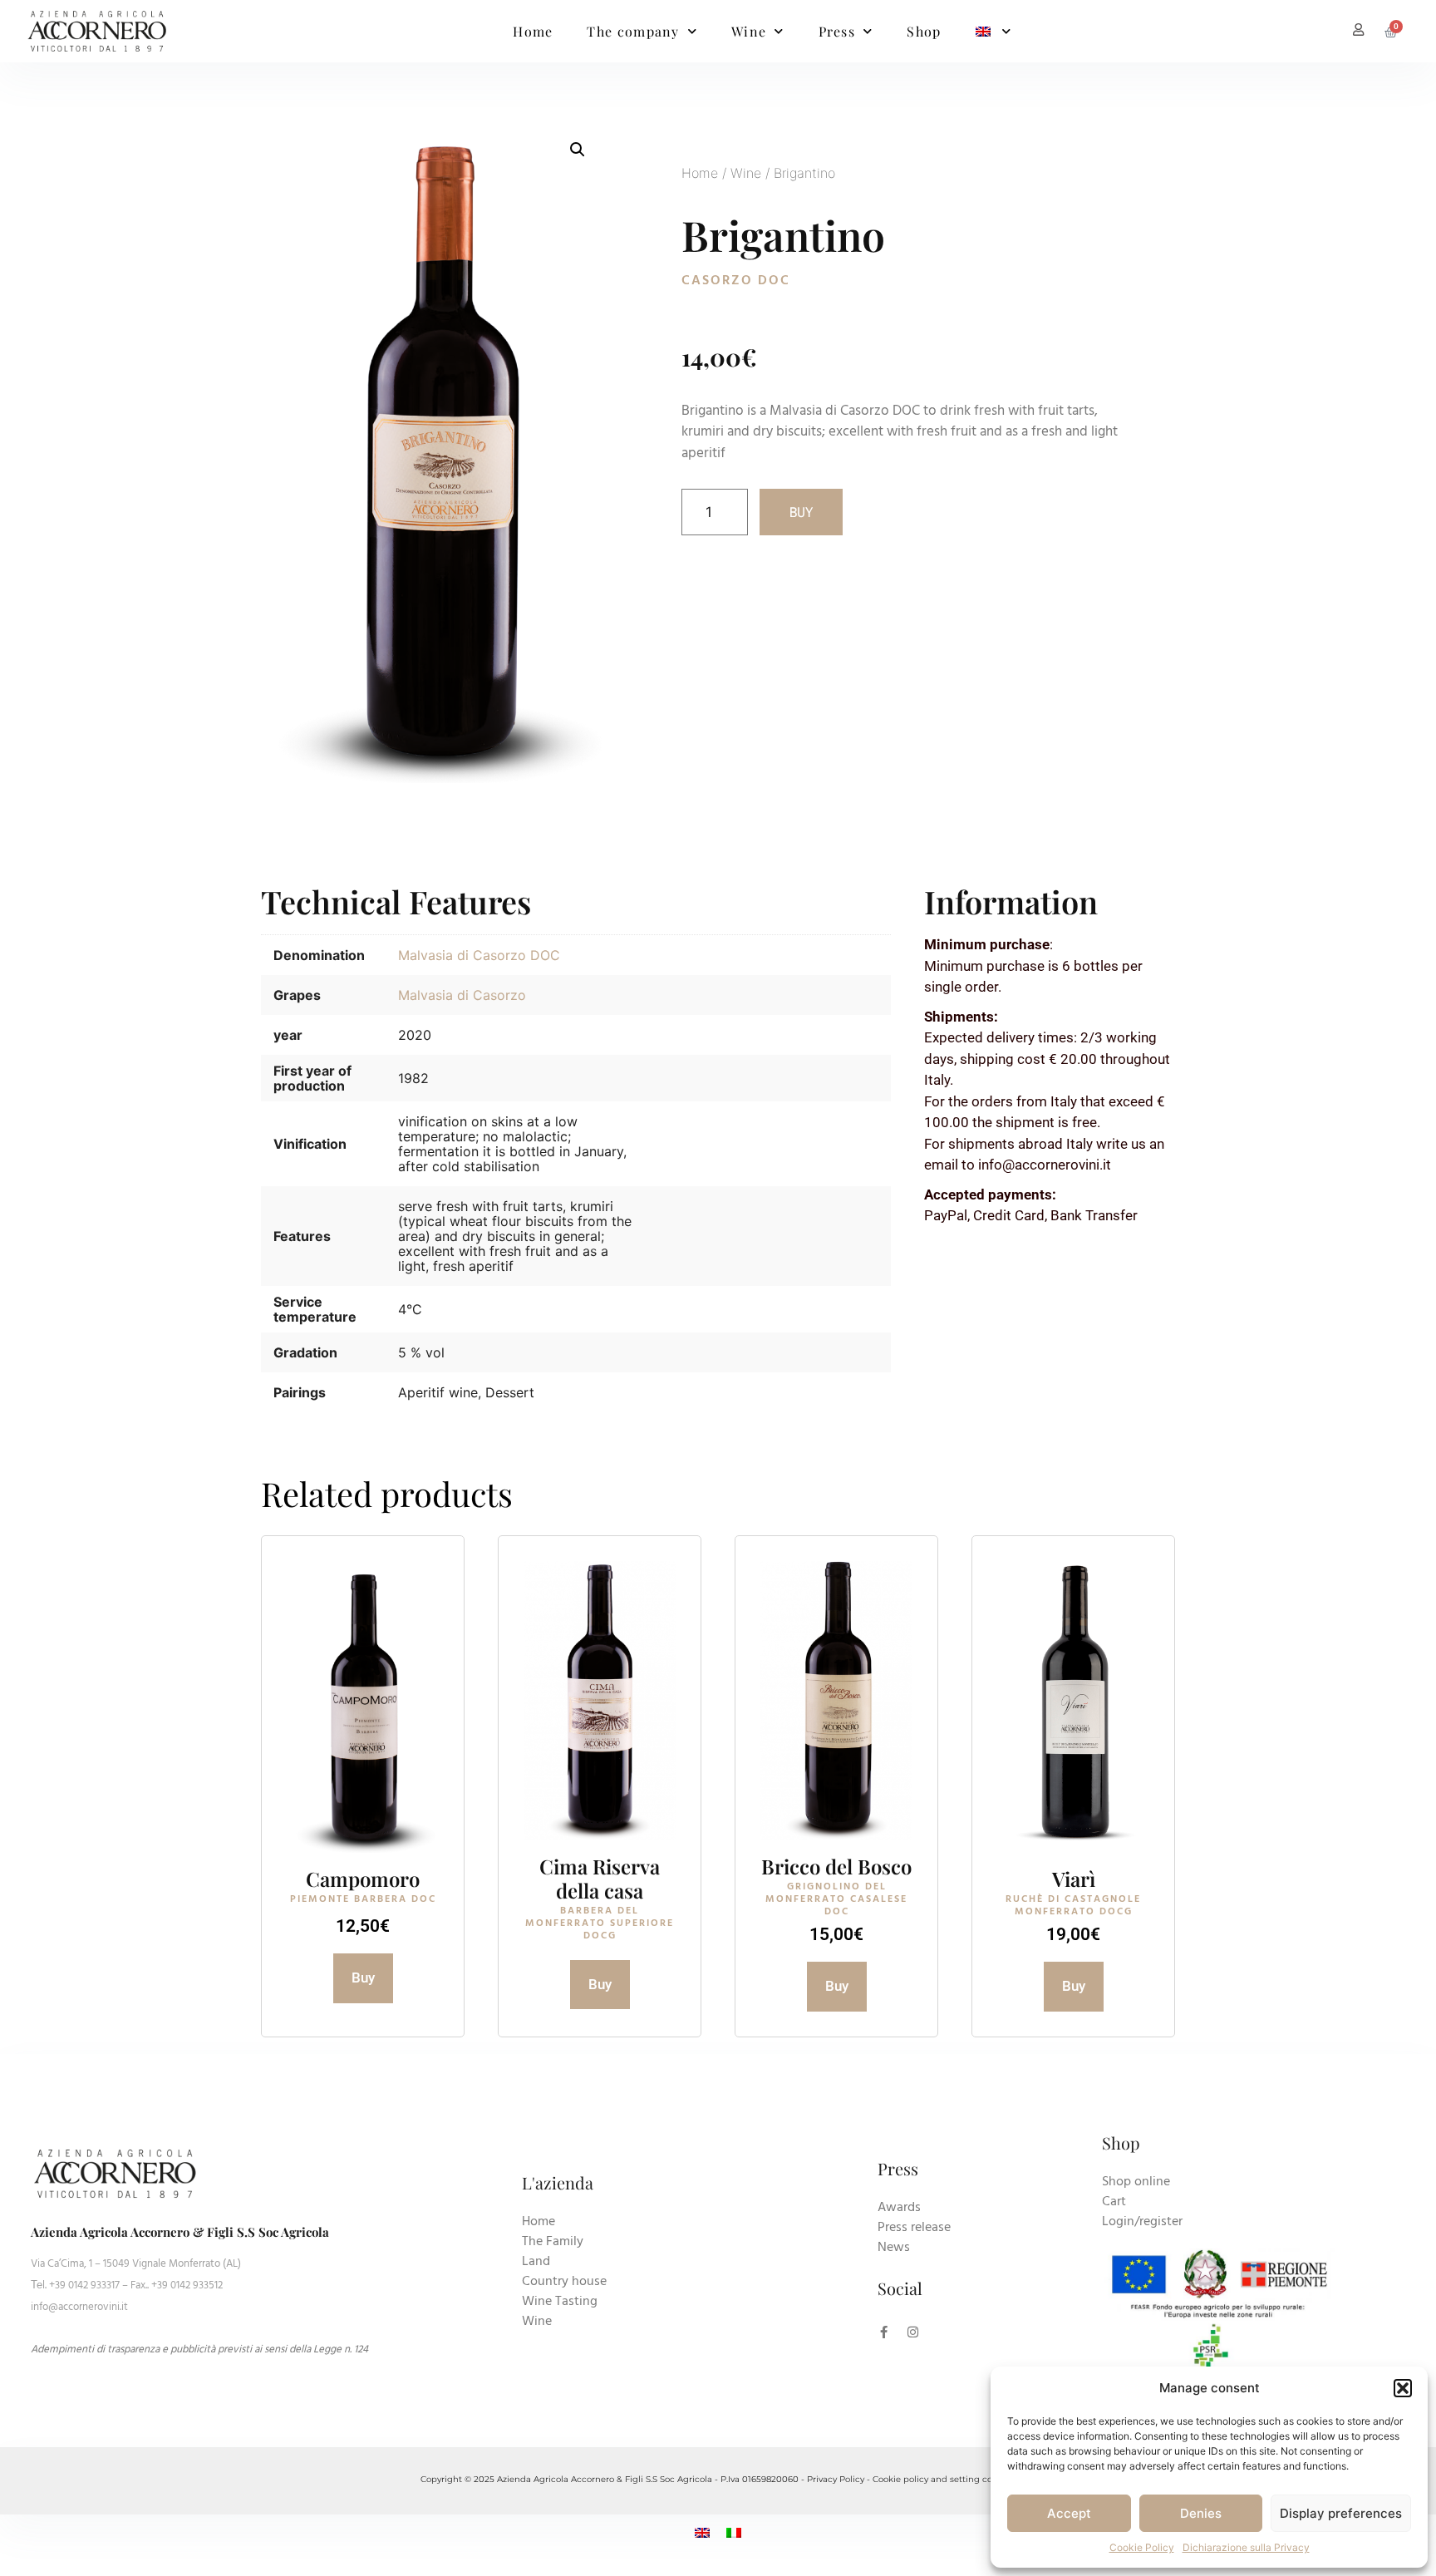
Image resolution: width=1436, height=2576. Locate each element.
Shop (924, 31)
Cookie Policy (1142, 2547)
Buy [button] (363, 1978)
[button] (1403, 2388)
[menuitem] (994, 32)
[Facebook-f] (884, 2332)
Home (533, 31)
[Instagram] (913, 2332)
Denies (1201, 2513)
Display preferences (1341, 2513)
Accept (1069, 2513)
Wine (749, 31)
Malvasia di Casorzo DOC (479, 955)
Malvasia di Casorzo (462, 995)
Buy (801, 512)
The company (633, 31)
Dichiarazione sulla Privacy (1246, 2547)
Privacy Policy (836, 2479)
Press (837, 31)
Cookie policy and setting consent (944, 2479)
